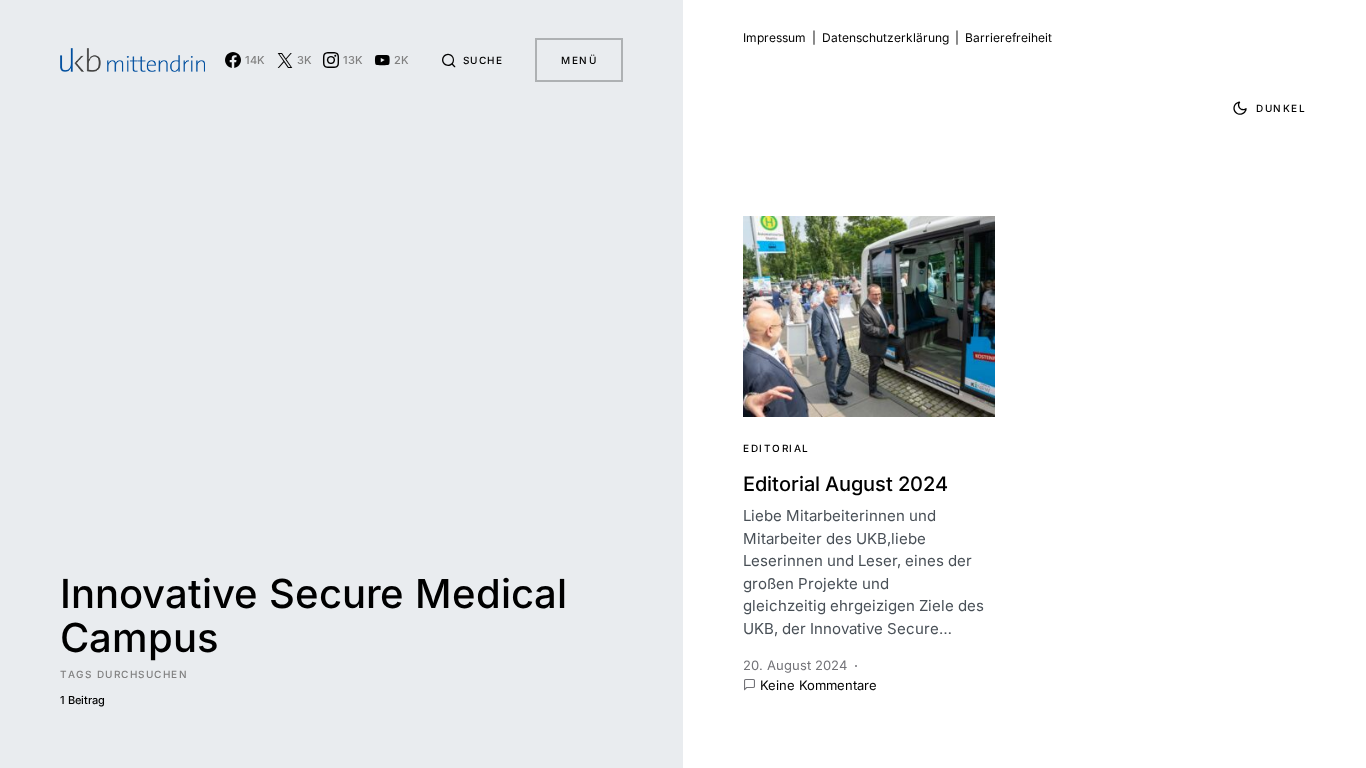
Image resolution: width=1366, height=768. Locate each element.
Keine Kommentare (818, 685)
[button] (472, 60)
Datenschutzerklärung (885, 37)
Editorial (776, 448)
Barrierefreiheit (1008, 37)
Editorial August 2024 (845, 484)
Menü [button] (579, 60)
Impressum (774, 37)
